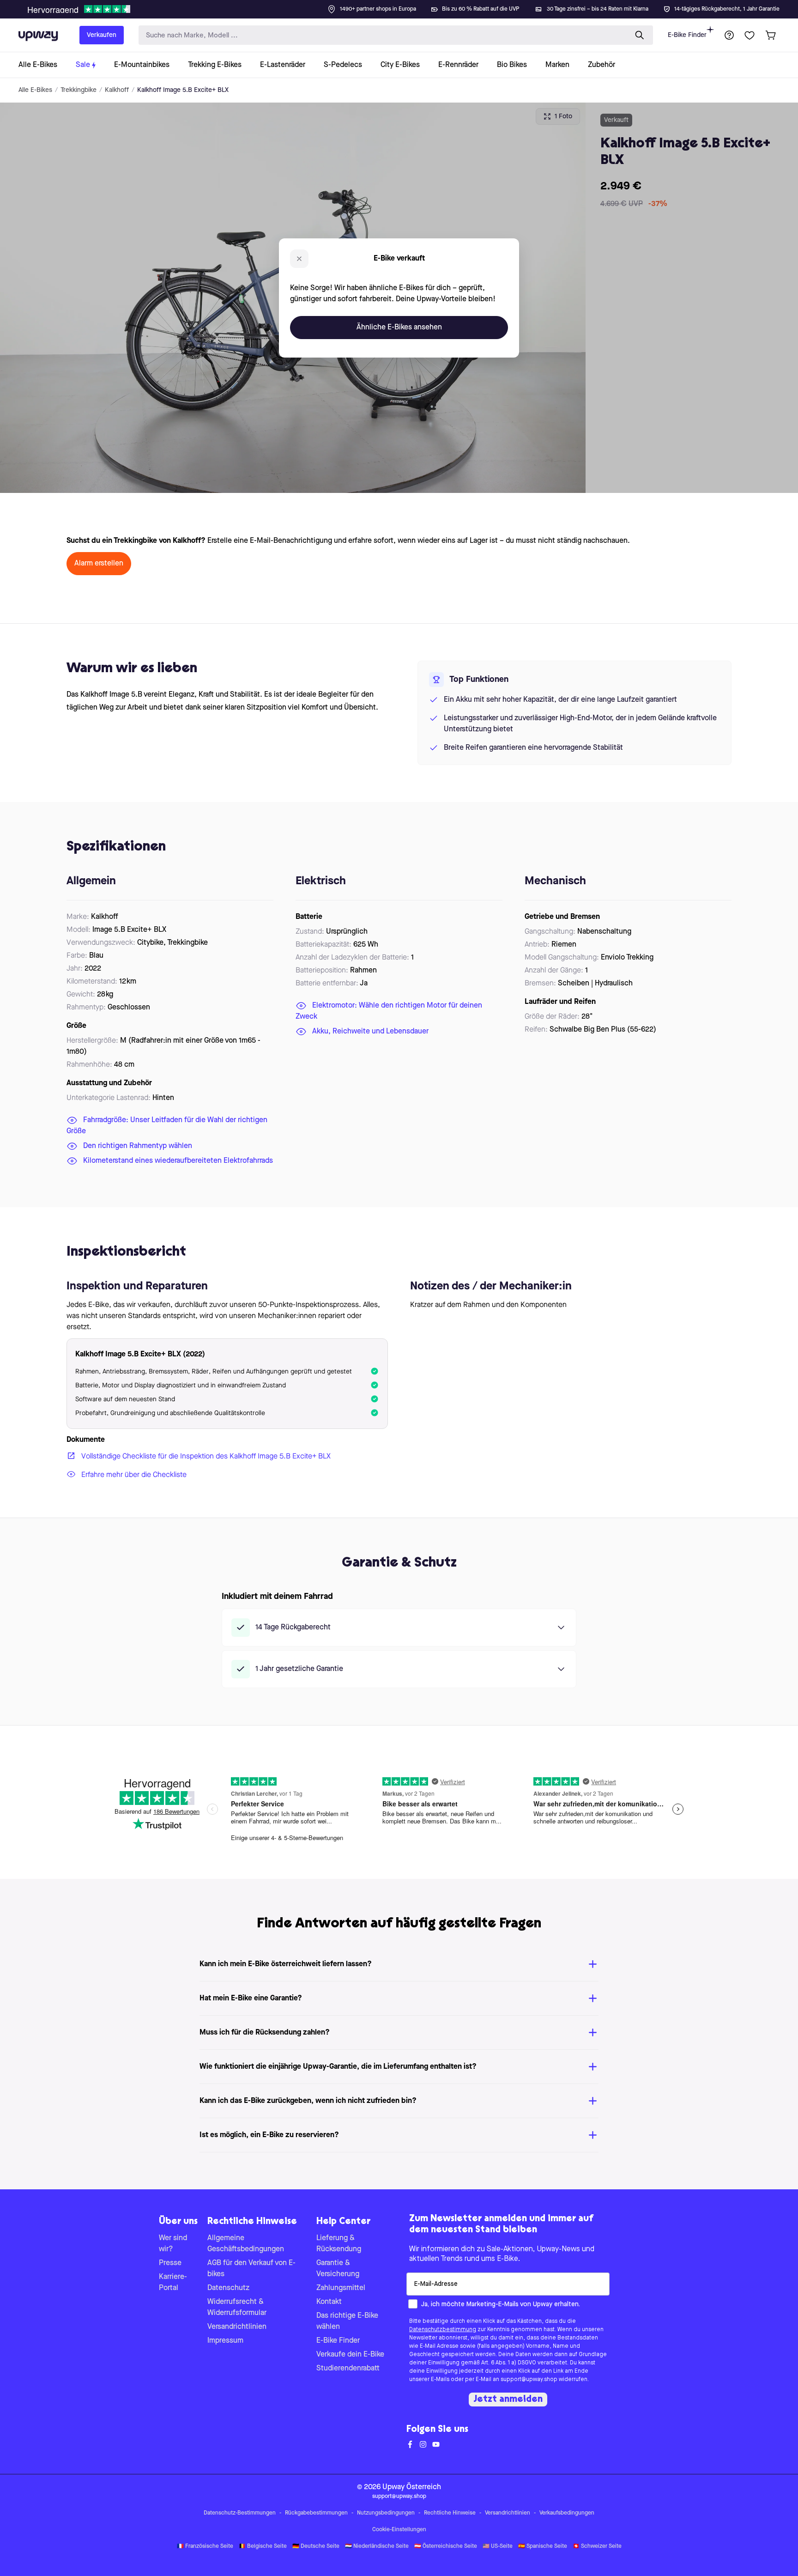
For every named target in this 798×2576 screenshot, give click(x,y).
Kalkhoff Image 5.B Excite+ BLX (183, 90)
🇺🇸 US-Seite (498, 2546)
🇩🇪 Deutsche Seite (316, 2546)
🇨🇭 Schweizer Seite (597, 2546)
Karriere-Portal (173, 2283)
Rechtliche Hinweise (450, 2513)
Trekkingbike (79, 90)
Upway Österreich (412, 2487)
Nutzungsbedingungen (386, 2513)
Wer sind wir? (173, 2244)
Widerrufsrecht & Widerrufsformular (237, 2308)
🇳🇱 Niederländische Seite (377, 2546)
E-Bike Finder (687, 35)
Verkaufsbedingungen (567, 2513)
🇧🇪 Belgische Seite (263, 2546)
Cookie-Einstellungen (399, 2530)
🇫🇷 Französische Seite (205, 2546)
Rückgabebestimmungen (316, 2513)
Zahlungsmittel (341, 2288)
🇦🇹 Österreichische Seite (446, 2546)
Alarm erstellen (99, 564)
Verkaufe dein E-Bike (350, 2355)
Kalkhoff (117, 90)
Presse (170, 2263)
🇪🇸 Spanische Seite (543, 2546)
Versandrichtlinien (237, 2327)
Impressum (225, 2341)
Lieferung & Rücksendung (339, 2244)
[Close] (406, 6)
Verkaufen (102, 35)
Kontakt (329, 2302)
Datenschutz (228, 2288)
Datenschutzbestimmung (443, 2330)
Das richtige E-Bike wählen (347, 2321)
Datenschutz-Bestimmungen (240, 2513)
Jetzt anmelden (508, 2400)
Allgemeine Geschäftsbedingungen (246, 2244)
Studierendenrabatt (348, 2369)
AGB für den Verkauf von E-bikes (251, 2269)
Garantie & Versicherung (338, 2269)
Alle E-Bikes (35, 90)
